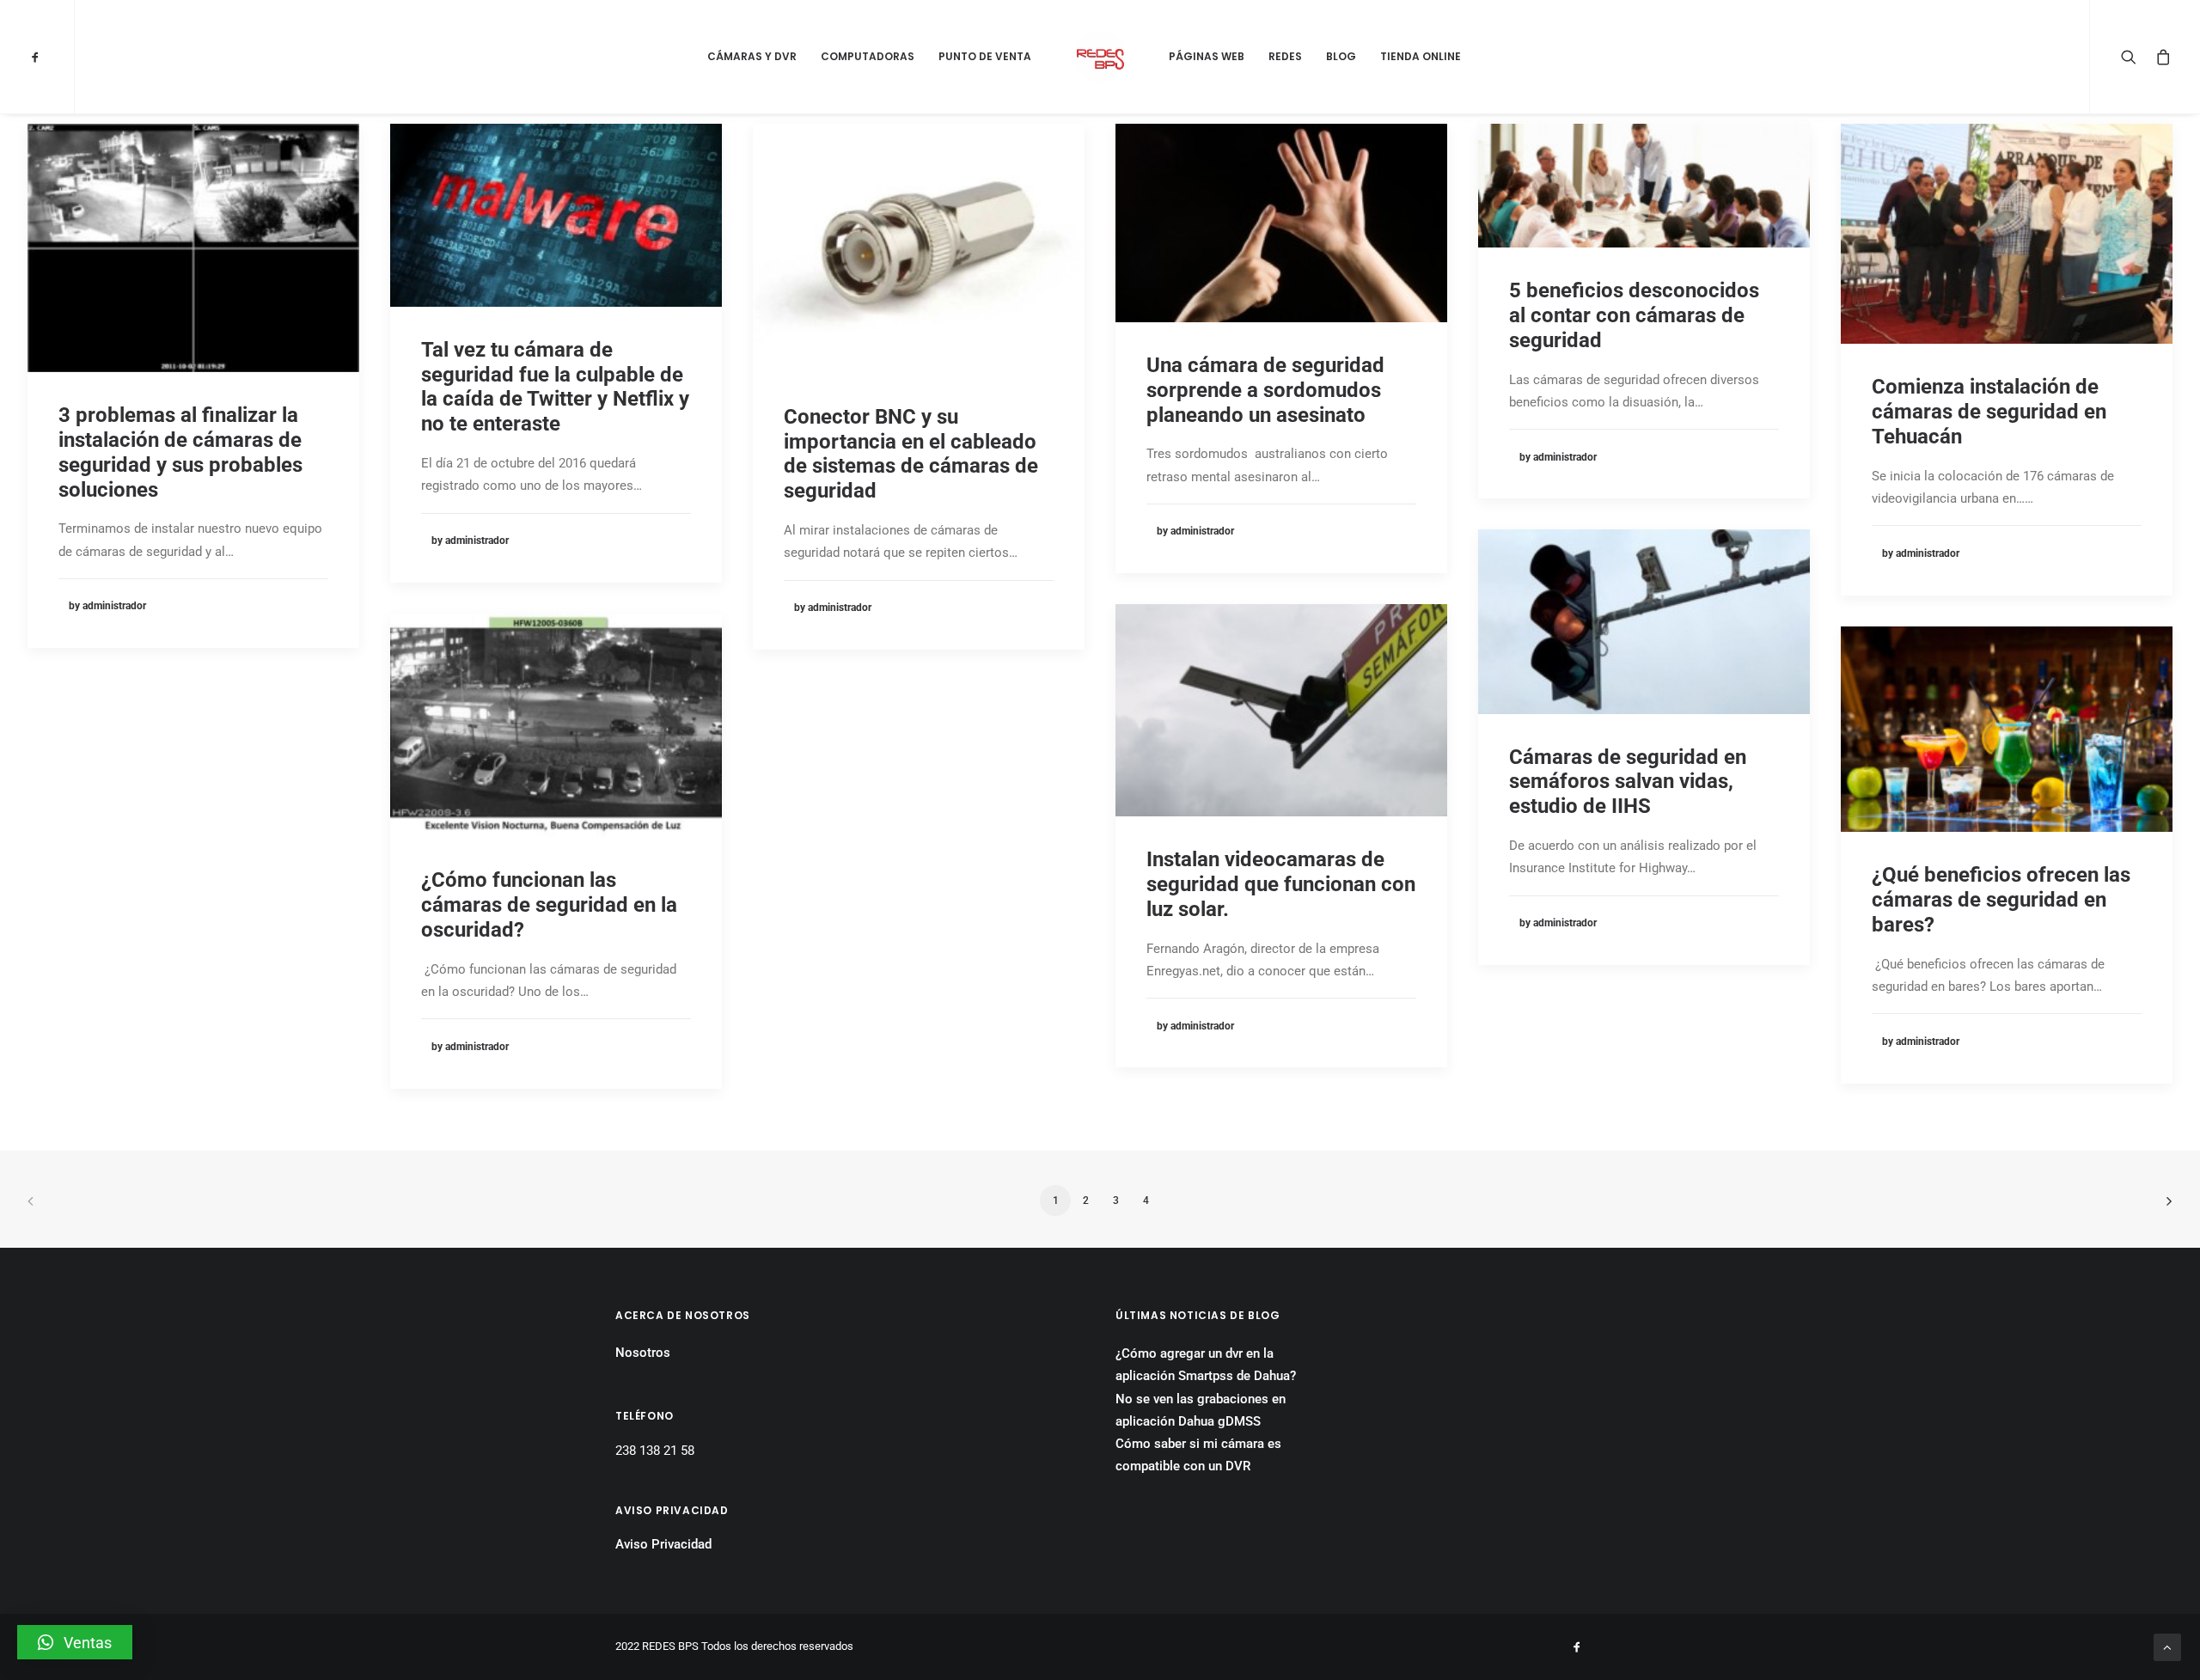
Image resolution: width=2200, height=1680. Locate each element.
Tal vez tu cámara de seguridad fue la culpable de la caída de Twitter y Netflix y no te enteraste (555, 387)
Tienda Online (1421, 56)
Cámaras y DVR (752, 56)
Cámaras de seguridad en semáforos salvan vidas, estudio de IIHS (1628, 782)
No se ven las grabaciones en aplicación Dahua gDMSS (1201, 1410)
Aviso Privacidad (663, 1544)
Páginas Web (1207, 56)
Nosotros (643, 1353)
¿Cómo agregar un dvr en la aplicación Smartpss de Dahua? (1206, 1365)
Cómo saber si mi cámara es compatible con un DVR (1198, 1455)
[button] (75, 1642)
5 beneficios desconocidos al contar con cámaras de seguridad (1634, 315)
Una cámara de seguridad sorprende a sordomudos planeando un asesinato (1265, 390)
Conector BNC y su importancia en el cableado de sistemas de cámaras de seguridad (911, 454)
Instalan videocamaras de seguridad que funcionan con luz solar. (1281, 884)
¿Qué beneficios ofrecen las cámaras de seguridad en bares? (2001, 900)
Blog (1341, 56)
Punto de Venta (985, 56)
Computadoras (868, 56)
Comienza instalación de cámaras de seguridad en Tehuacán (1989, 412)
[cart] (2160, 57)
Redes (1285, 56)
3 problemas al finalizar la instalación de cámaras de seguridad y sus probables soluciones (180, 452)
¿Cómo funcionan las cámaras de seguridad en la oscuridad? (549, 905)
